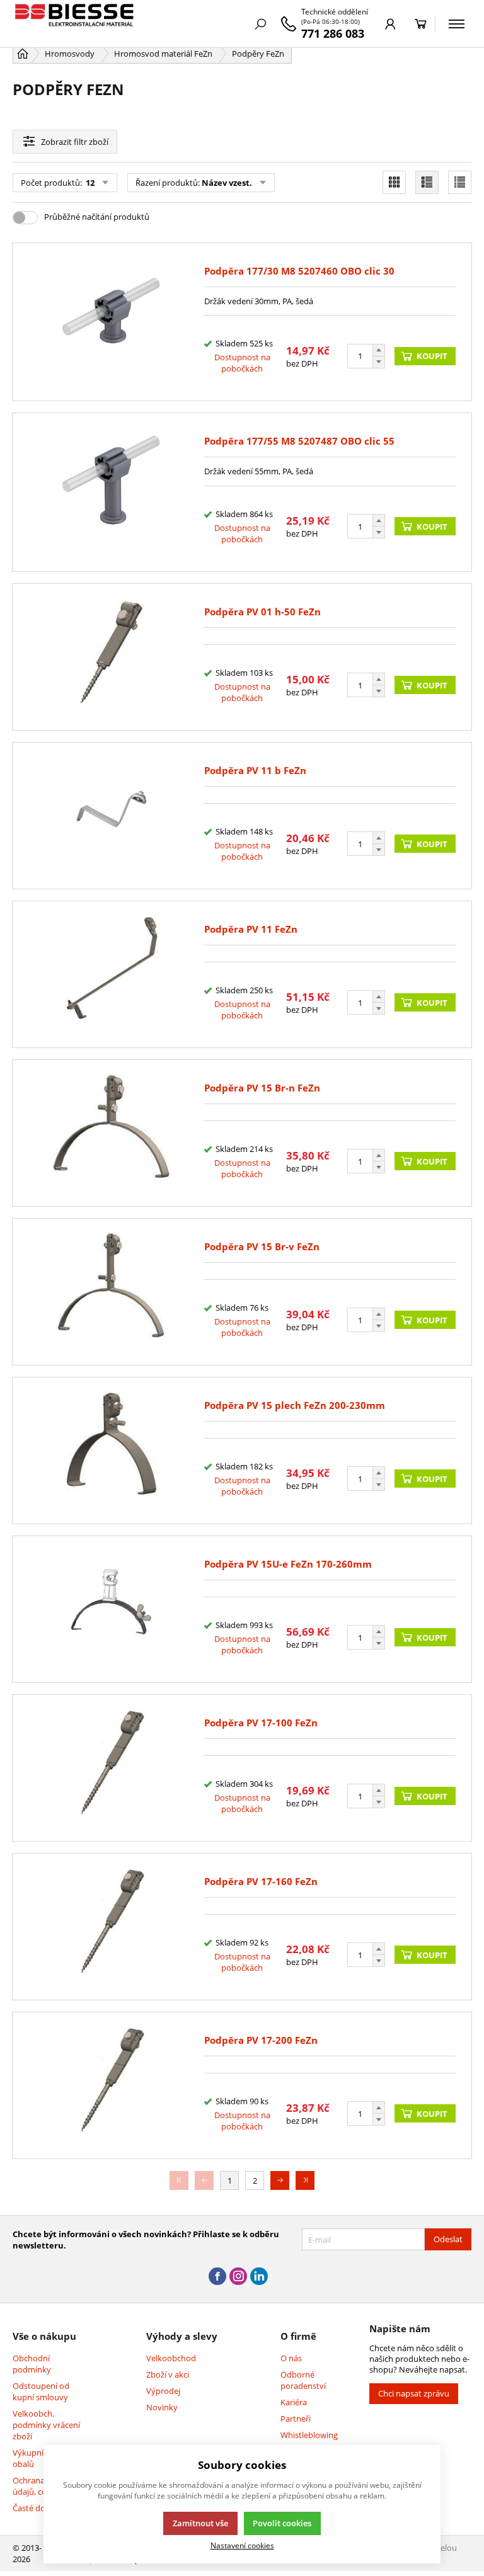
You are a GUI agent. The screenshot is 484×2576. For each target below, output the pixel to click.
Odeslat (448, 2239)
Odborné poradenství (303, 2380)
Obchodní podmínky (32, 2364)
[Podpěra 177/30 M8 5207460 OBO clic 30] (112, 322)
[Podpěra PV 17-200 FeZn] (112, 2085)
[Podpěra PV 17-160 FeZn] (112, 1927)
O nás (291, 2358)
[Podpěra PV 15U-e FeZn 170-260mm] (112, 1609)
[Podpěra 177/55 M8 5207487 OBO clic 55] (112, 492)
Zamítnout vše (200, 2523)
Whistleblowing (309, 2435)
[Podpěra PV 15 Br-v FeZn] (112, 1292)
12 (89, 183)
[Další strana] (280, 2180)
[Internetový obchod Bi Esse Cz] (76, 24)
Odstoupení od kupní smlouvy (41, 2391)
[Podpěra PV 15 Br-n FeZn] (112, 1133)
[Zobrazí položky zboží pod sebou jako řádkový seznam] (427, 182)
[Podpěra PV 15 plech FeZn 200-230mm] (112, 1450)
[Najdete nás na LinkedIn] (259, 2277)
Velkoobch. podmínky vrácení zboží (46, 2425)
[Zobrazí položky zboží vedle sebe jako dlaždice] (394, 182)
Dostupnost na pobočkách (242, 363)
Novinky (162, 2407)
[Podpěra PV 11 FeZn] (112, 974)
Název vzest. (227, 183)
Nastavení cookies (242, 2545)
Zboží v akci (168, 2374)
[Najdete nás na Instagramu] (238, 2277)
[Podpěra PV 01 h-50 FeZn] (112, 657)
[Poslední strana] (305, 2180)
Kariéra (294, 2402)
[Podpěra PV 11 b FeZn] (112, 816)
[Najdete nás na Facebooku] (217, 2277)
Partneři (296, 2419)
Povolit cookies (282, 2523)
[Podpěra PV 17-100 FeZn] (112, 1768)
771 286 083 (333, 33)
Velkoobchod (171, 2358)
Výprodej (163, 2391)
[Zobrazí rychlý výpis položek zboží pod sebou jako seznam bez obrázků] (460, 182)
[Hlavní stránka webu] (23, 54)
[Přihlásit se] (390, 24)
